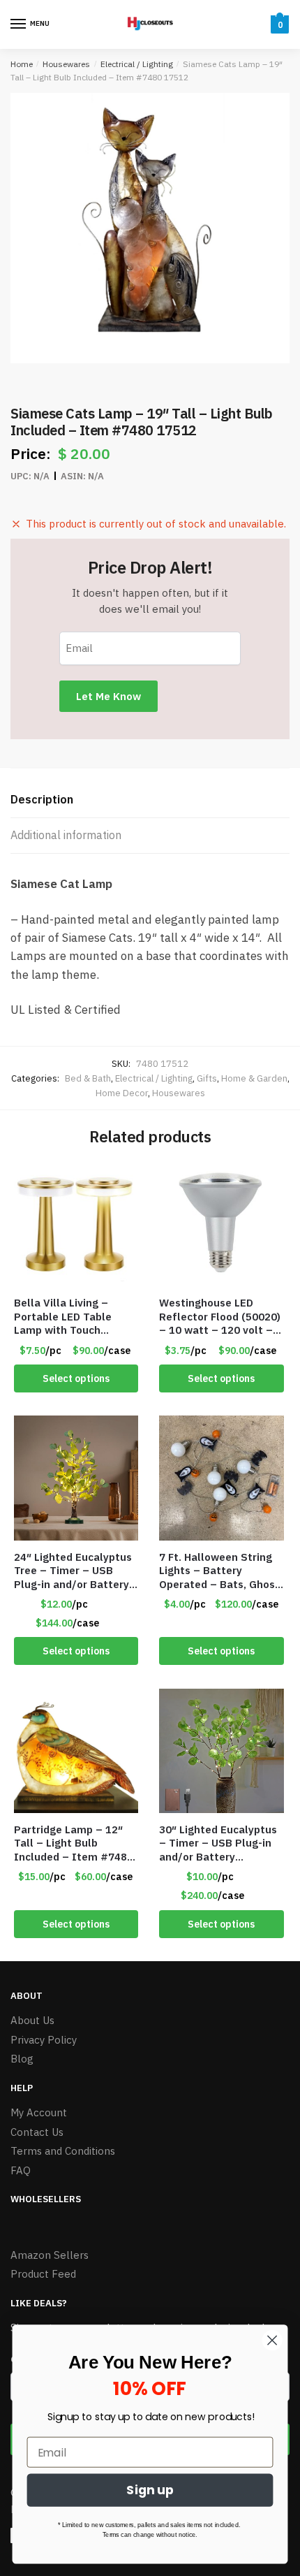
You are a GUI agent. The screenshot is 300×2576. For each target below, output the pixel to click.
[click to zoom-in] (150, 228)
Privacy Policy (44, 2040)
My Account (39, 2112)
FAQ (21, 2170)
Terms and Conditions (63, 2151)
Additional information (66, 835)
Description (42, 799)
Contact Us (37, 2132)
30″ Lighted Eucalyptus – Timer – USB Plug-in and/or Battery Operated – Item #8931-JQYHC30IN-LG (218, 1843)
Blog (22, 2059)
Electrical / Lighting (137, 64)
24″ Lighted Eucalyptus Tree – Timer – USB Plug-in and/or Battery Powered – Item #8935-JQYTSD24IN (75, 1571)
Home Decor (122, 1093)
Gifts (207, 1078)
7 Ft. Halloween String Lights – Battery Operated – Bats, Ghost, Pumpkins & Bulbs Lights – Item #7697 (221, 1571)
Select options (76, 1378)
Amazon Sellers (50, 2255)
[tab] (150, 800)
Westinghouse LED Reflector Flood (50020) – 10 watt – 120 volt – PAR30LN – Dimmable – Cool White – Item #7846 (220, 1317)
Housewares (66, 64)
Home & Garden (254, 1078)
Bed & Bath (88, 1078)
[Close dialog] (272, 2340)
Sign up (150, 2490)
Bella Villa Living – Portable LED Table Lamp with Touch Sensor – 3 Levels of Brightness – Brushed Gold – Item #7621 (69, 1317)
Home (22, 64)
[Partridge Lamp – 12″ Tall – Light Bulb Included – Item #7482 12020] (76, 1751)
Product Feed (43, 2274)
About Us (32, 2020)
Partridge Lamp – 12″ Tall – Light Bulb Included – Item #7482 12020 (74, 1843)
